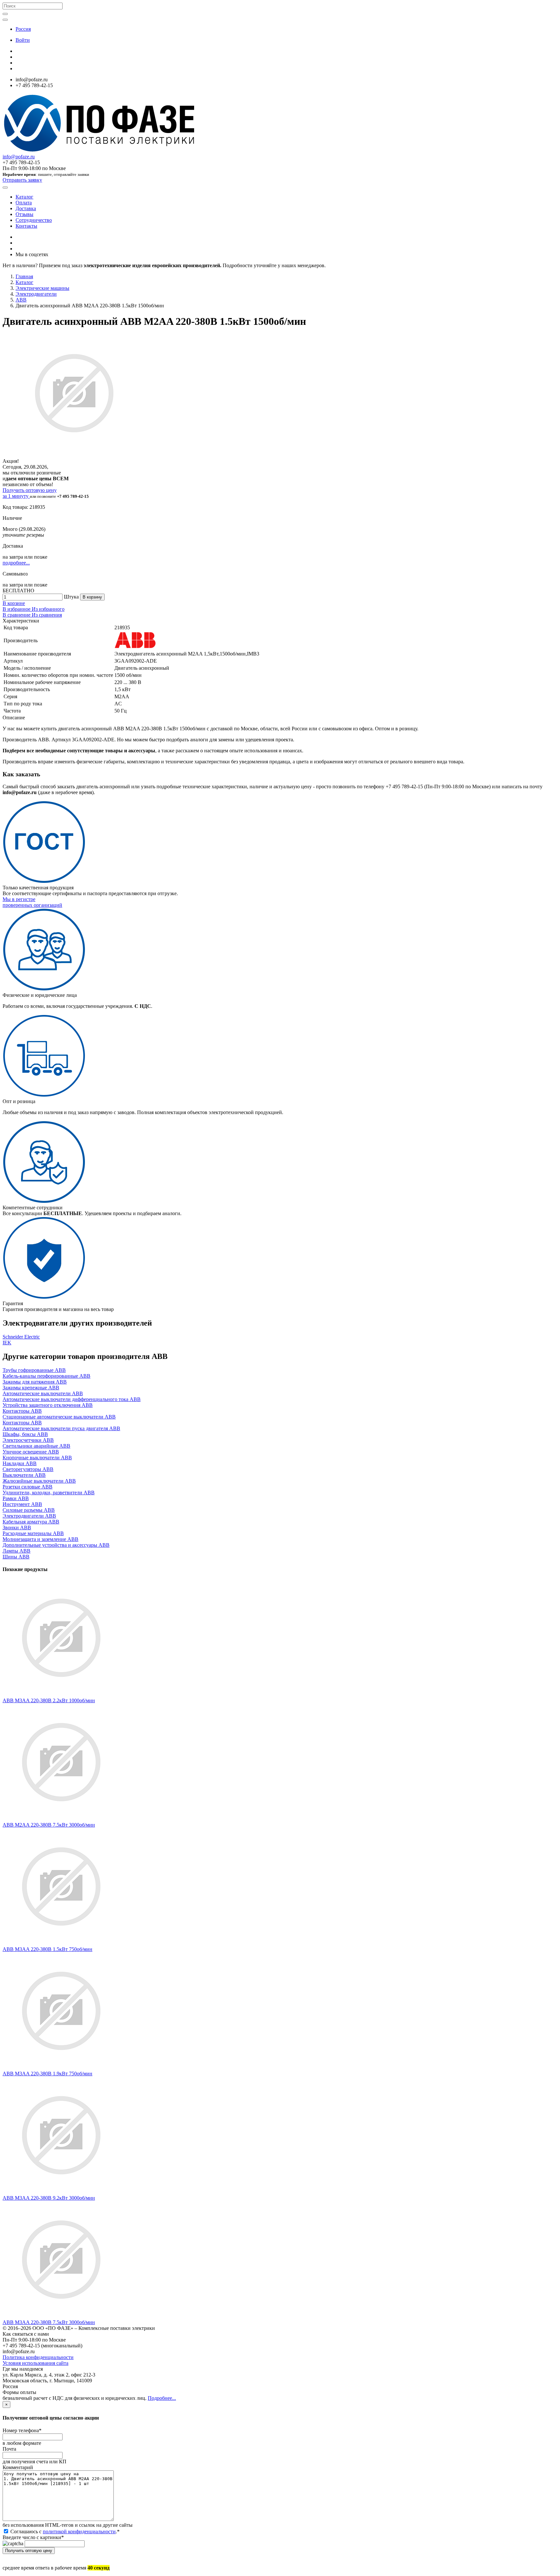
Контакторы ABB (22, 1411)
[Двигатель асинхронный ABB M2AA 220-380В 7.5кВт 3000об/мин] (61, 1819)
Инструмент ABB (22, 1504)
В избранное (17, 609)
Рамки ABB (16, 1498)
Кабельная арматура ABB (31, 1522)
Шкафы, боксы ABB (25, 1434)
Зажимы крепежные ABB (31, 1388)
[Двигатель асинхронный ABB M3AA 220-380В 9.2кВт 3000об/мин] (61, 2192)
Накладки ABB (20, 1463)
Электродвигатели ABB (29, 1516)
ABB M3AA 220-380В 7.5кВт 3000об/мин (49, 2322)
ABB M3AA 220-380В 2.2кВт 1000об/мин (49, 1700)
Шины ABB (16, 1557)
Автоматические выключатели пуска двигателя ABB (61, 1428)
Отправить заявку (22, 180)
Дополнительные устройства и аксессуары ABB (56, 1545)
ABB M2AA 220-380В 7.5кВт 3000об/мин (49, 1825)
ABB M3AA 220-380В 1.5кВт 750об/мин (47, 1949)
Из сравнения (47, 615)
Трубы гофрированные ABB (34, 1370)
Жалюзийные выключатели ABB (39, 1481)
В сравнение (17, 615)
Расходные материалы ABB (33, 1533)
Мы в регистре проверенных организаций (32, 902)
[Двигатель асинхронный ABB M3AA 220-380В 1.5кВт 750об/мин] (61, 1943)
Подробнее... (162, 2398)
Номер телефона (22, 2430)
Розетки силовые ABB (28, 1487)
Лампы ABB (17, 1551)
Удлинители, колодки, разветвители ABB (49, 1493)
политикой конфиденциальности (79, 2531)
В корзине (14, 603)
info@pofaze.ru (19, 157)
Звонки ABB (17, 1527)
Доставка (26, 208)
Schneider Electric (21, 1337)
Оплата (24, 203)
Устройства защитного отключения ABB (48, 1405)
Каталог (24, 197)
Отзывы (24, 214)
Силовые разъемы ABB (29, 1510)
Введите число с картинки (33, 2537)
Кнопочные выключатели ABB (37, 1458)
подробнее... (16, 563)
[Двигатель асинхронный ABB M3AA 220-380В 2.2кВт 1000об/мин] (61, 1695)
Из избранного (48, 609)
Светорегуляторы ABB (28, 1469)
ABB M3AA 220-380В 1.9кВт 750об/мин (47, 2074)
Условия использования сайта (35, 2363)
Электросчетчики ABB (28, 1440)
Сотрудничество (34, 220)
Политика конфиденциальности (38, 2357)
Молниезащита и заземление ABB (41, 1539)
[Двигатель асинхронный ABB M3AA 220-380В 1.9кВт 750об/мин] (61, 2068)
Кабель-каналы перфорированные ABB (47, 1376)
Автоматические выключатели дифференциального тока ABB (72, 1399)
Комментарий (18, 2467)
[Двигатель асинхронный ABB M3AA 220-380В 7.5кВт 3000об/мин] (61, 2316)
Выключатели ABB (24, 1475)
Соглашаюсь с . (64, 2531)
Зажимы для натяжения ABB (35, 1382)
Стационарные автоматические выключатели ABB (59, 1417)
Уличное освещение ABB (31, 1452)
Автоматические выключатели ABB (43, 1393)
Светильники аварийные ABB (36, 1446)
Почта (9, 2449)
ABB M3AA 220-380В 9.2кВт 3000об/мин (49, 2198)
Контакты (26, 226)
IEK (7, 1343)
